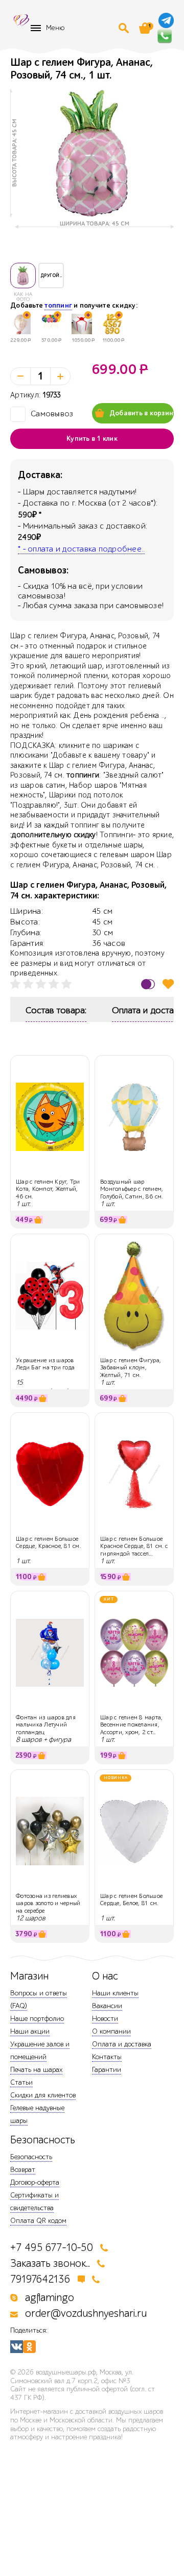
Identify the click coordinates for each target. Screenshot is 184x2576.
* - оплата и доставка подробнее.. (81, 549)
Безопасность (31, 2157)
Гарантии (107, 2070)
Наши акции (30, 2031)
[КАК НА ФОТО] (23, 276)
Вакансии (107, 2006)
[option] (92, 153)
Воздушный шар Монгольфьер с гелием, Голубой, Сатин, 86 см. (132, 1189)
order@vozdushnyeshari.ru (86, 2314)
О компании (111, 2031)
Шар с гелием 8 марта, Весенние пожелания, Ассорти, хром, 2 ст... (131, 1725)
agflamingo (50, 2298)
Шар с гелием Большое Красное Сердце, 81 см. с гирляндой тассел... (134, 1546)
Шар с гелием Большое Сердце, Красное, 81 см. (48, 1542)
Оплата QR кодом (38, 2221)
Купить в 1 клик (92, 439)
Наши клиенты (115, 1993)
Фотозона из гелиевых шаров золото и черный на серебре (48, 1903)
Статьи (21, 2082)
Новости (105, 2019)
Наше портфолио (37, 2019)
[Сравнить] (148, 984)
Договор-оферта (35, 2182)
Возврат (23, 2170)
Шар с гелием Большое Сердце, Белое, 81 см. (131, 1899)
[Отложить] (168, 984)
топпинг (58, 306)
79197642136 (40, 2279)
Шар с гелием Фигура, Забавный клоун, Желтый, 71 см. (131, 1368)
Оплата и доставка (122, 2044)
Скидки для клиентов (43, 2095)
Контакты (107, 2057)
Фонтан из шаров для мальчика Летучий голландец (46, 1725)
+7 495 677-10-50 (52, 2248)
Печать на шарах (36, 2070)
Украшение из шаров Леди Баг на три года (45, 1364)
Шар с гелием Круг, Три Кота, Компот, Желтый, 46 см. (48, 1189)
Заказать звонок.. (50, 2264)
